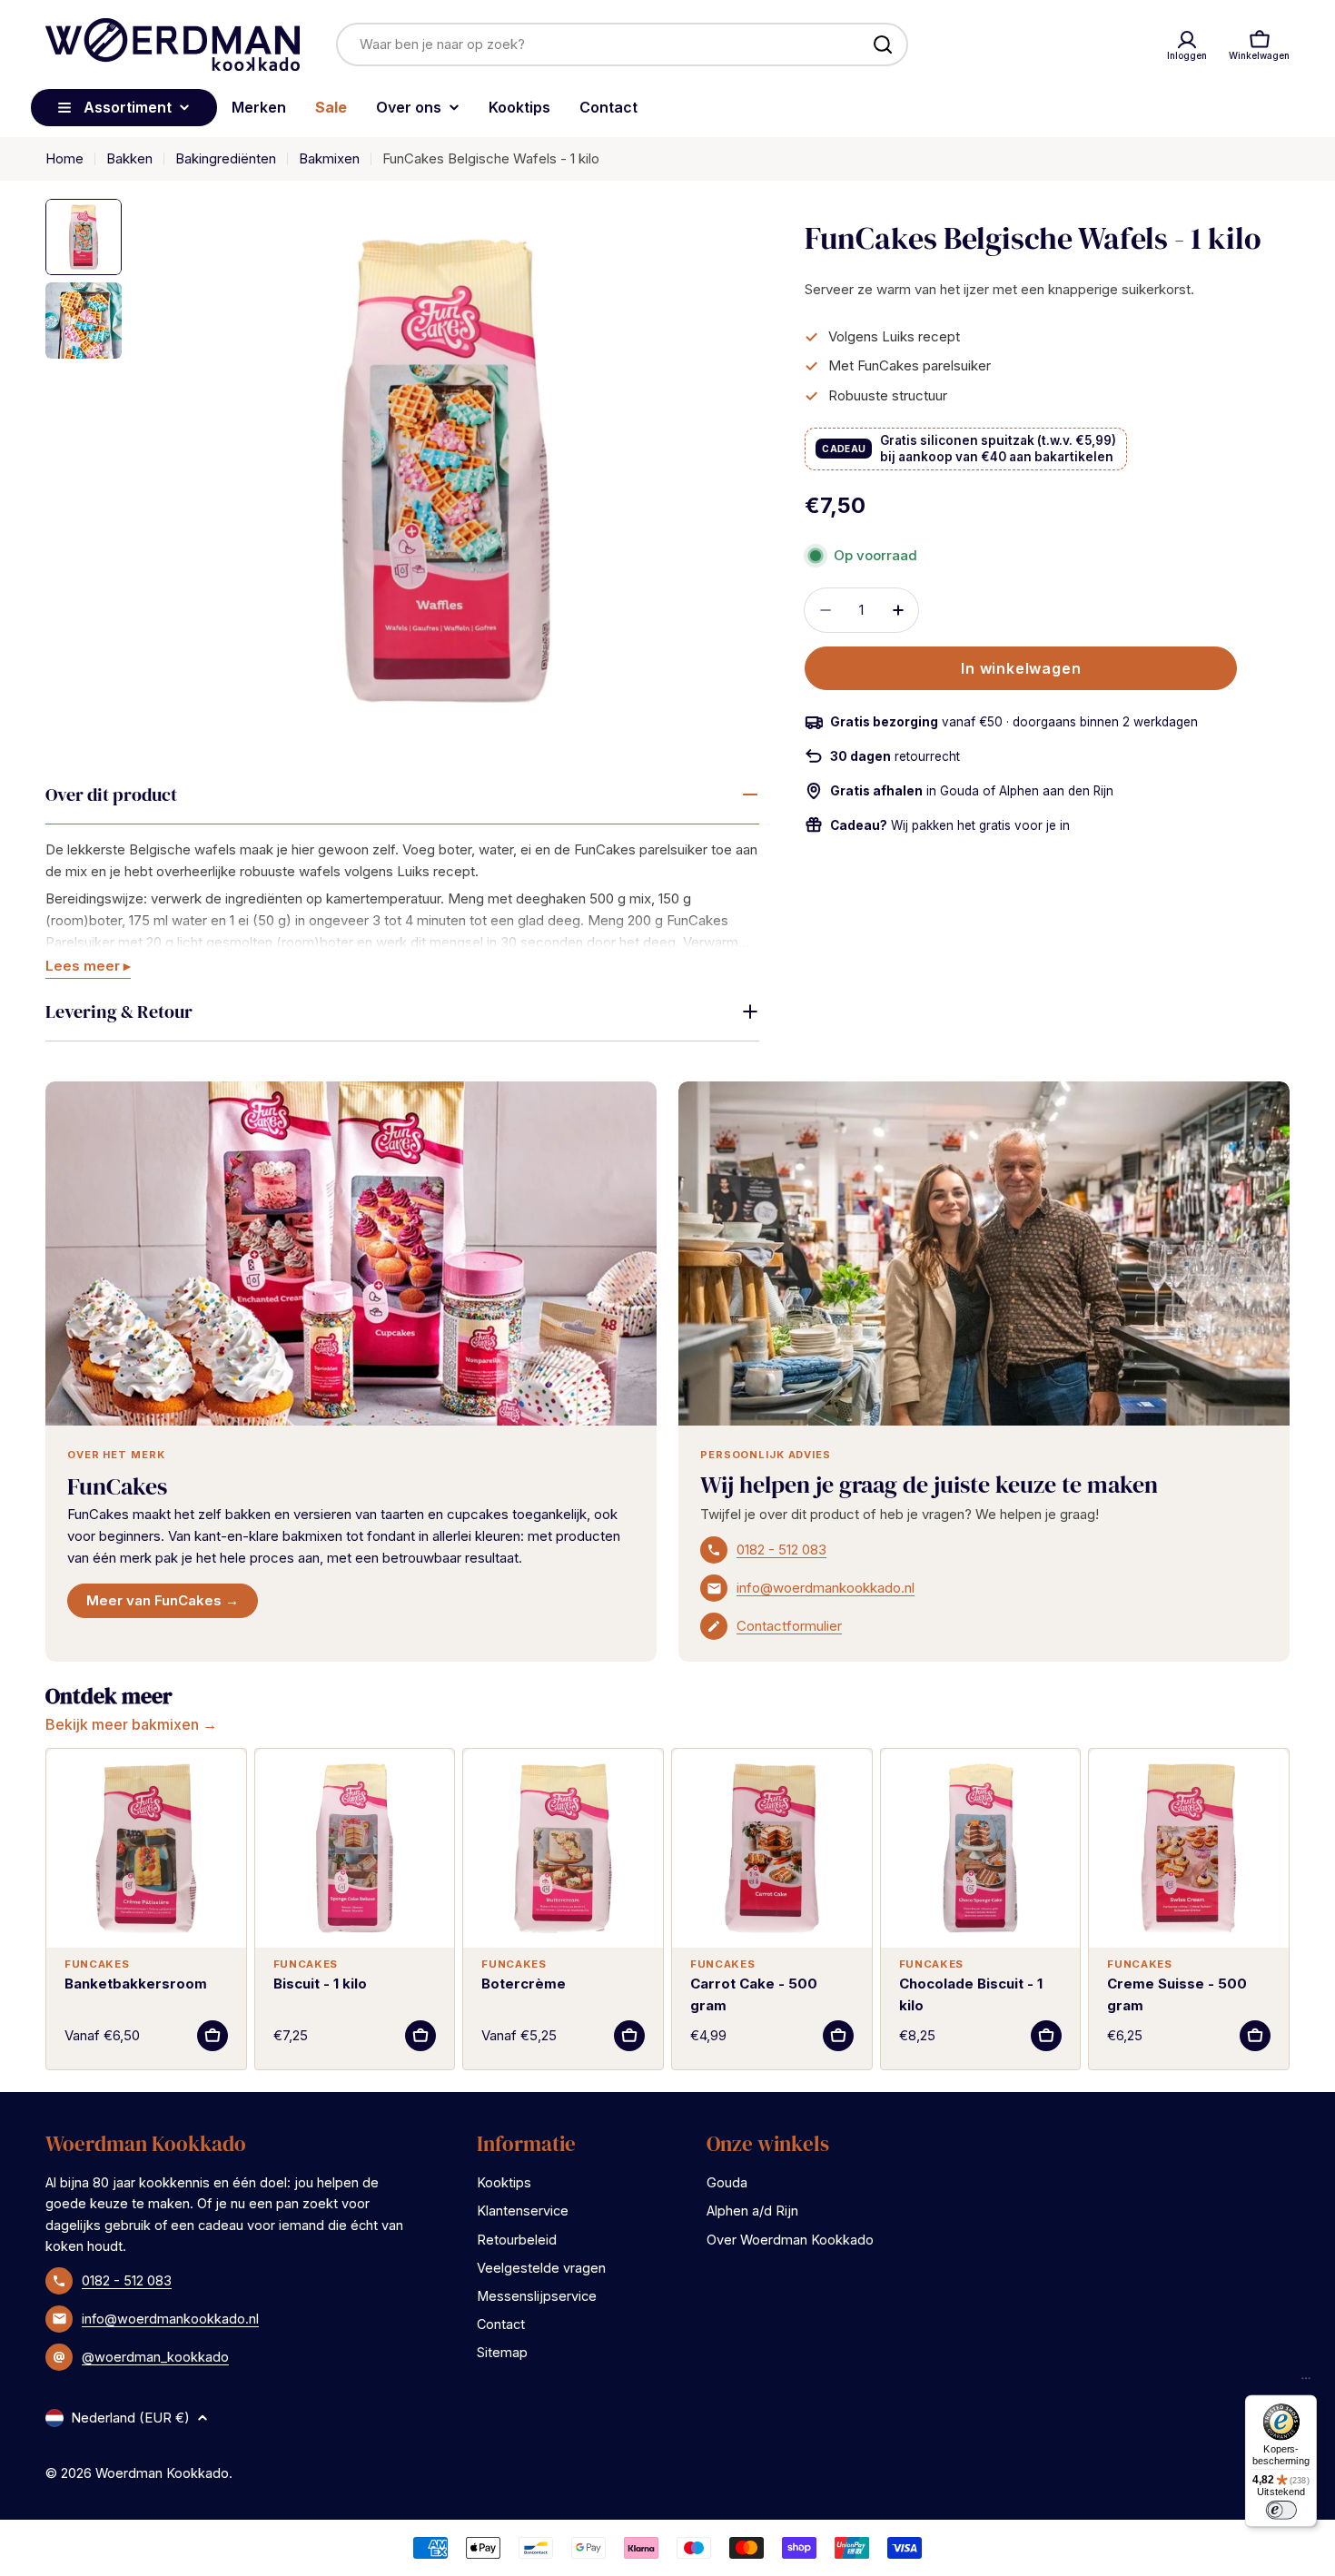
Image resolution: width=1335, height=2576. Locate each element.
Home (64, 158)
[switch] (1281, 2510)
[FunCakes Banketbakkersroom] (146, 1849)
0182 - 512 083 (781, 1550)
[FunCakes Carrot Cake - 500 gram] (772, 1849)
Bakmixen (329, 158)
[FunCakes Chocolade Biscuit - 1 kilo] (981, 1849)
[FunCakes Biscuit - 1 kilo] (355, 1849)
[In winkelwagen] (420, 2036)
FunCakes (117, 1486)
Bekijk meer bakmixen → (131, 1724)
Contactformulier (789, 1626)
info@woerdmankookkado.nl (826, 1588)
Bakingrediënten (226, 158)
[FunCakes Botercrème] (563, 1849)
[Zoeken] (883, 44)
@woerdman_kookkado (155, 2357)
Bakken (129, 158)
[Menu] (1306, 2383)
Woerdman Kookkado (162, 2473)
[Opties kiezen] (213, 2036)
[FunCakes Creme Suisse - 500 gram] (1189, 1849)
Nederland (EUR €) (130, 2418)
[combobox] (622, 44)
